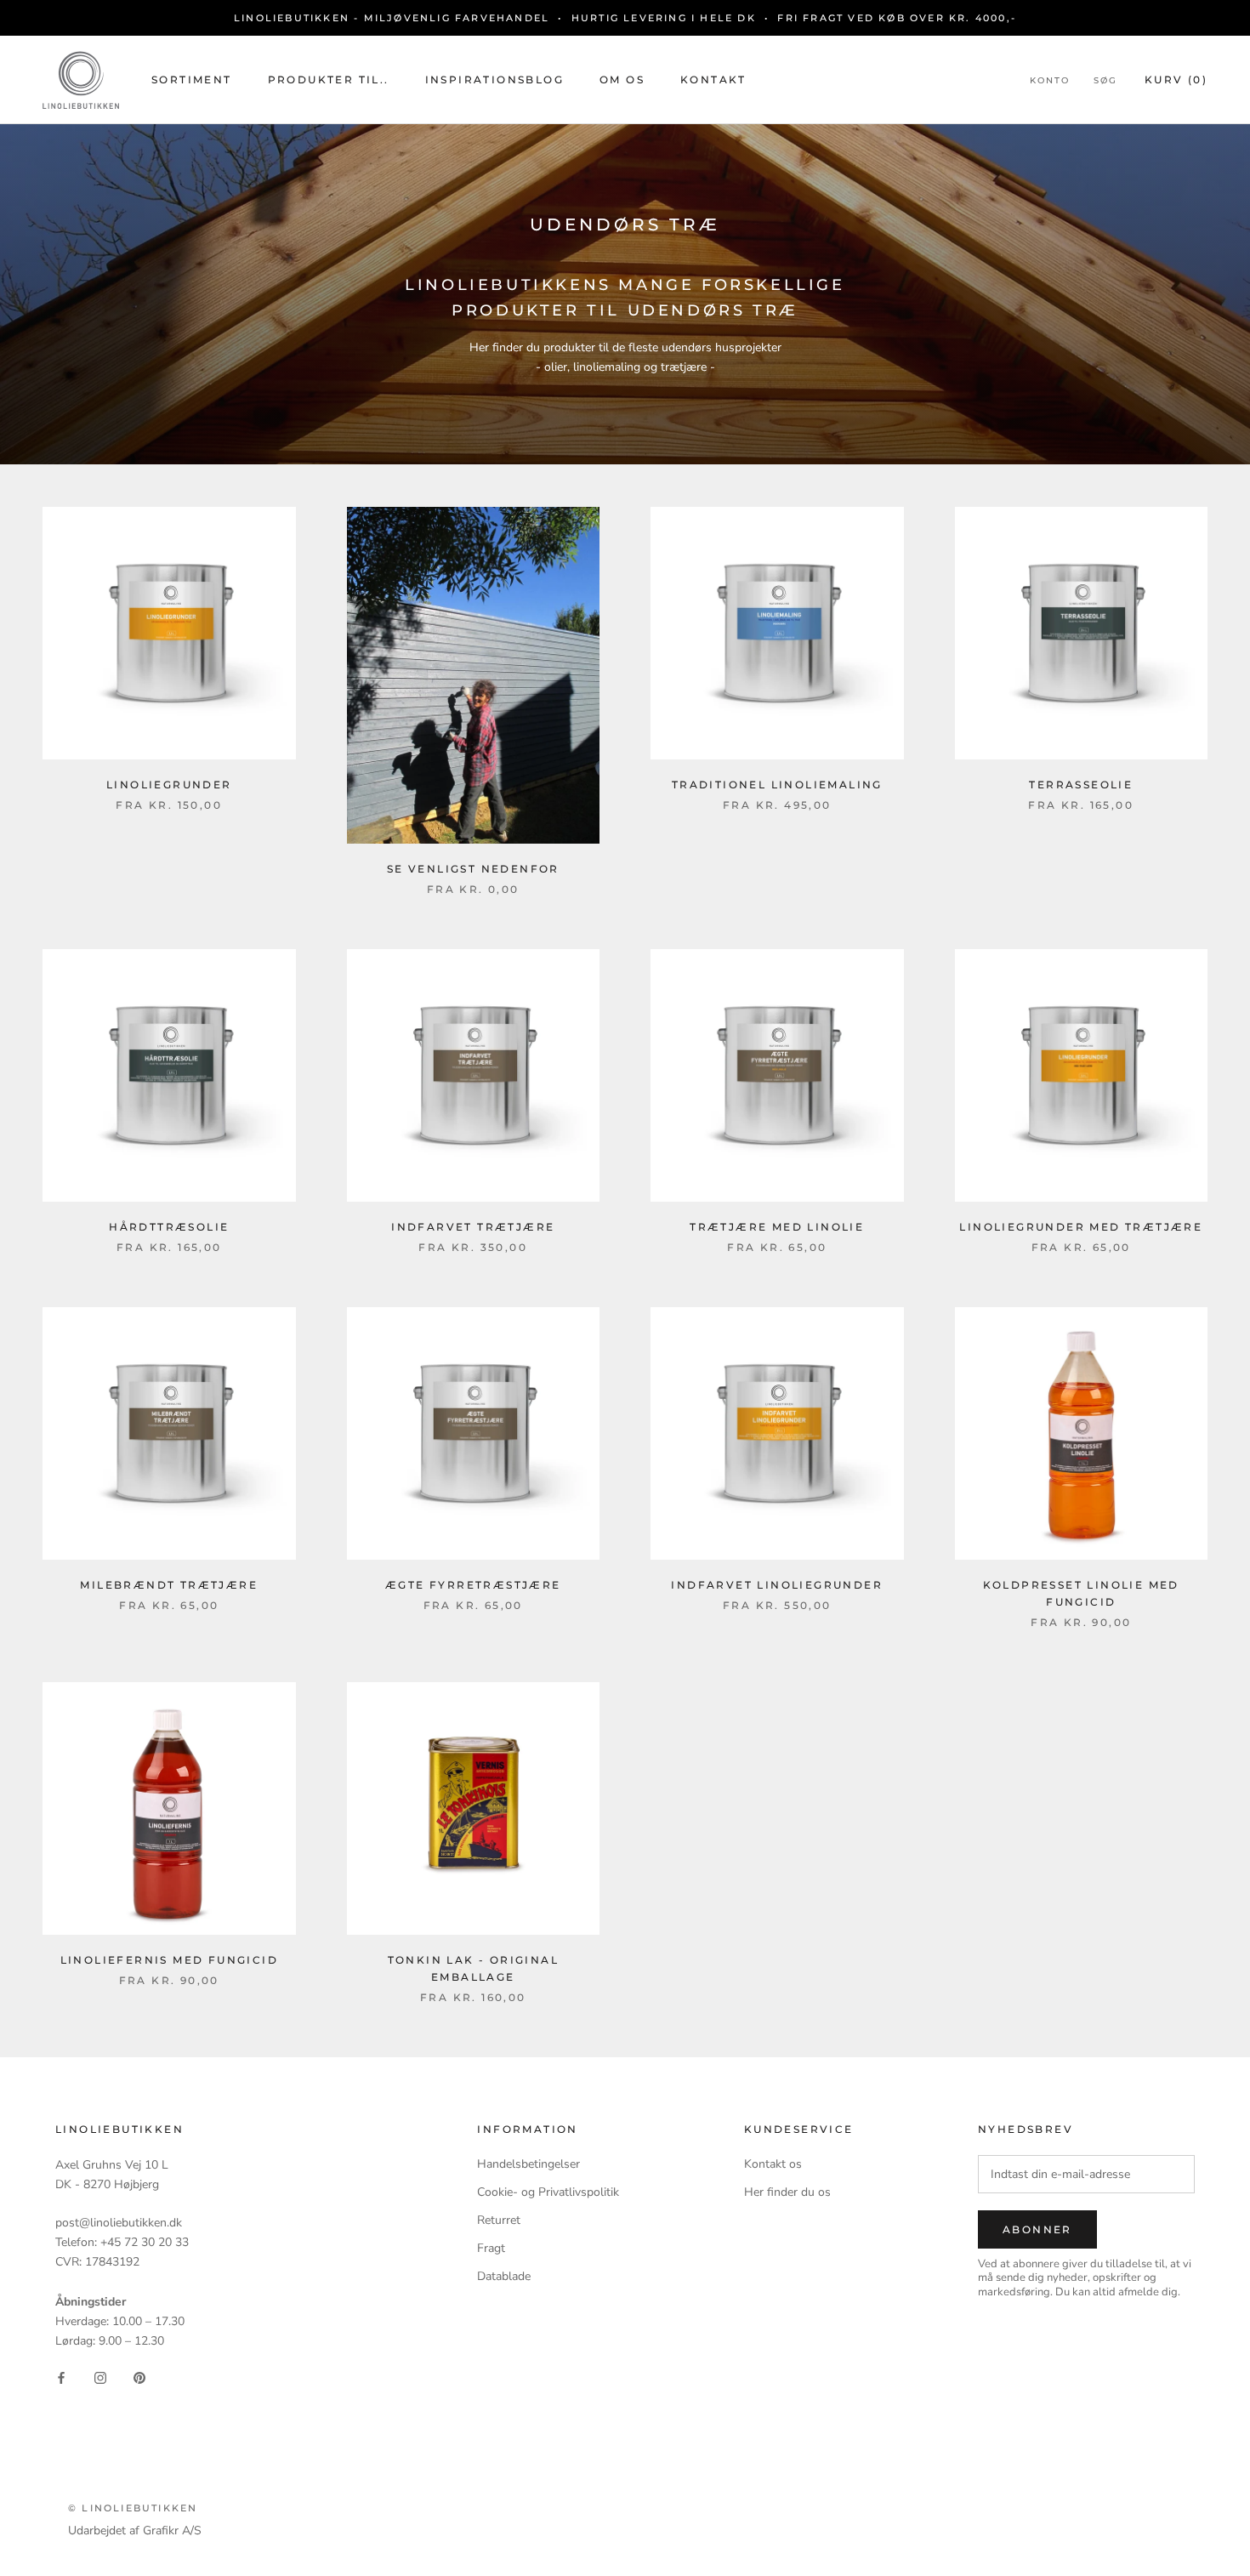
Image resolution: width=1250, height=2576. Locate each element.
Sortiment (192, 80)
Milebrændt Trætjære (169, 1585)
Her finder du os (787, 2192)
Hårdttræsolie (169, 1227)
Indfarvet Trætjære (473, 1227)
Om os (622, 80)
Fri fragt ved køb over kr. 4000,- (897, 18)
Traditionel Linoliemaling (777, 785)
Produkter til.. (329, 80)
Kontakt (713, 80)
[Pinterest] (139, 2377)
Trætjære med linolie (777, 1227)
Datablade (504, 2276)
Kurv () (1176, 80)
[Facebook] (61, 2377)
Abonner (1037, 2229)
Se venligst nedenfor (473, 869)
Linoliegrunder (169, 785)
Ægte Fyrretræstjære (473, 1585)
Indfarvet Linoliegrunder (777, 1585)
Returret (499, 2220)
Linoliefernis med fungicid (169, 1960)
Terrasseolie (1081, 785)
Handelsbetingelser (528, 2164)
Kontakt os (773, 2164)
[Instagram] (100, 2377)
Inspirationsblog (494, 80)
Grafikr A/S (172, 2531)
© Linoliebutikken (133, 2508)
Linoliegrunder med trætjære (1081, 1227)
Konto (1050, 80)
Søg (1105, 80)
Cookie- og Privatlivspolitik (548, 2192)
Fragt (491, 2248)
